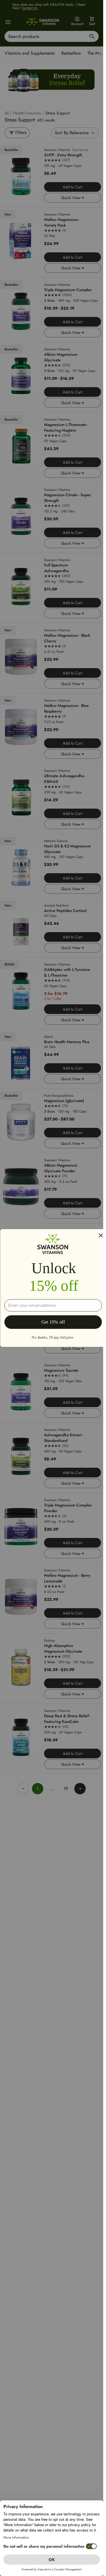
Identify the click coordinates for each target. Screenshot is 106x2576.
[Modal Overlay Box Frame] (53, 1288)
